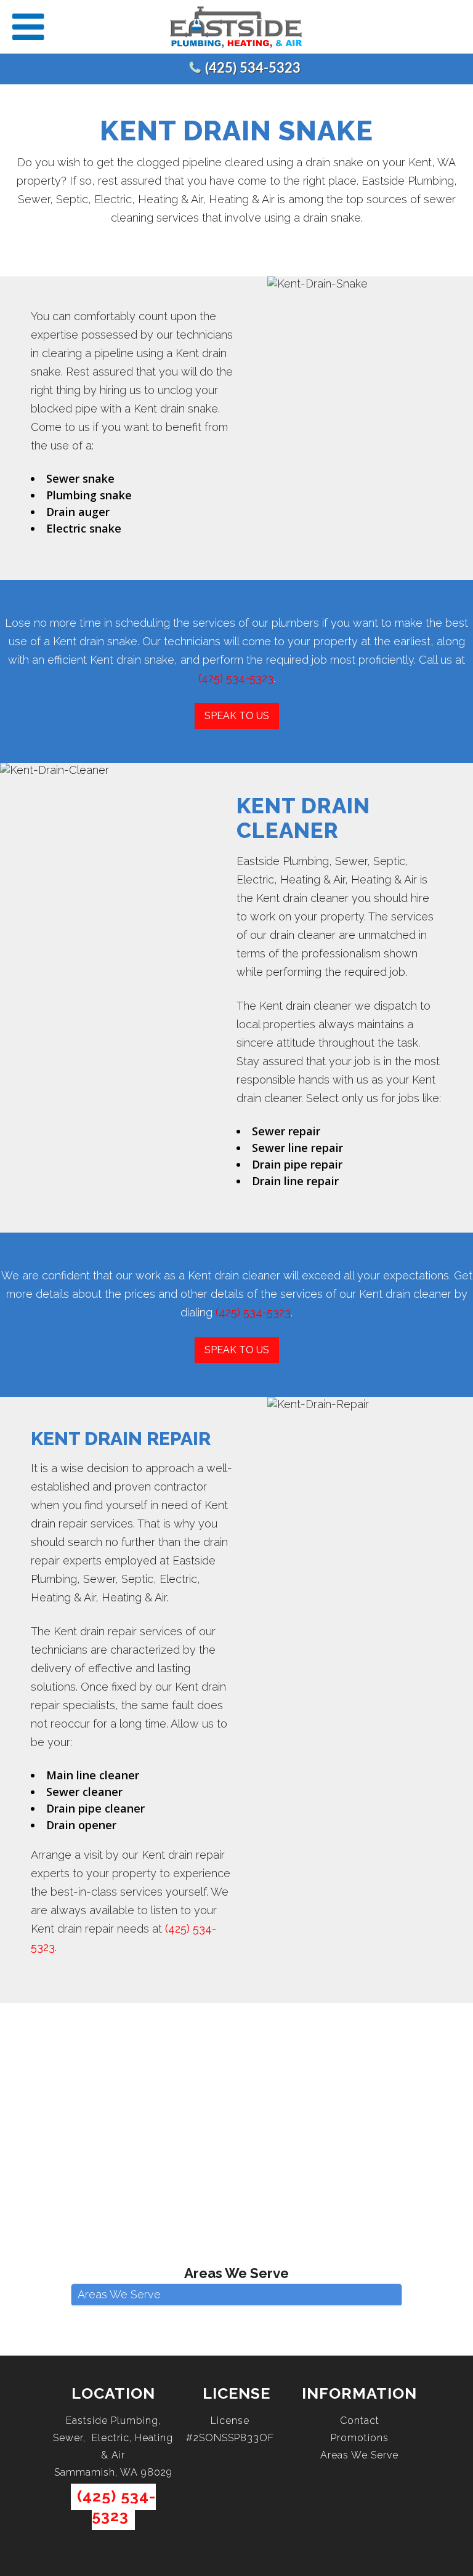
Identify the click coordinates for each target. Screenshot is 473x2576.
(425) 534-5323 (253, 68)
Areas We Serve (359, 2455)
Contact (360, 2421)
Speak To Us (237, 716)
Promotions (360, 2438)
